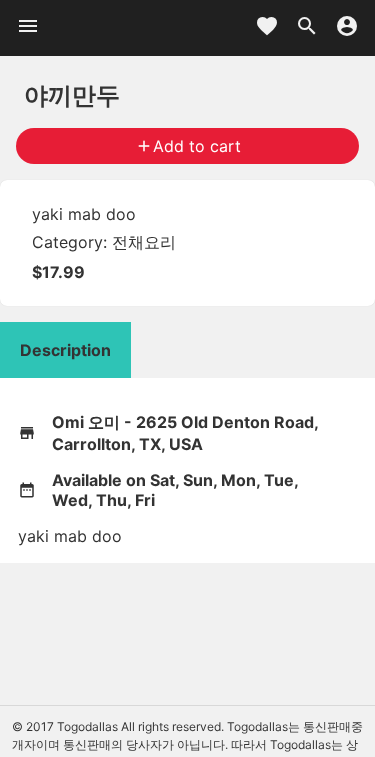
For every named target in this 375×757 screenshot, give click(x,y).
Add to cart (188, 146)
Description (65, 350)
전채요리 (144, 242)
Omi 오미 (86, 422)
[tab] (65, 350)
